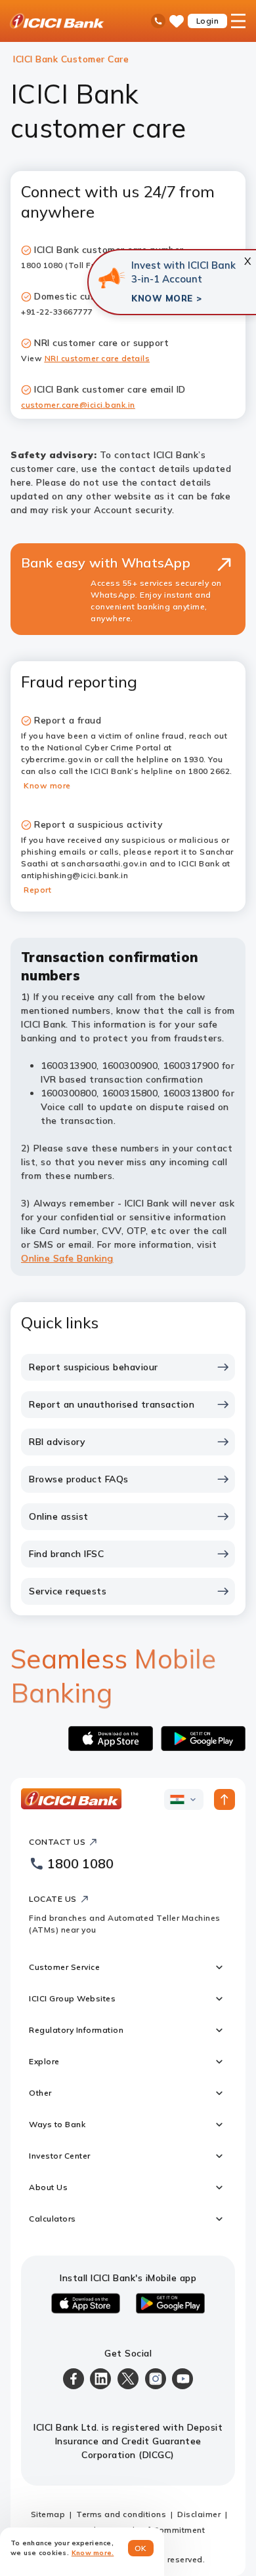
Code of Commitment (161, 2530)
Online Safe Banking (67, 1258)
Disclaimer (199, 2514)
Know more (47, 785)
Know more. (93, 2553)
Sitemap (48, 2514)
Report (37, 890)
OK (141, 2548)
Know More (162, 298)
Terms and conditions (121, 2514)
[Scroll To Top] (224, 1799)
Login (208, 21)
